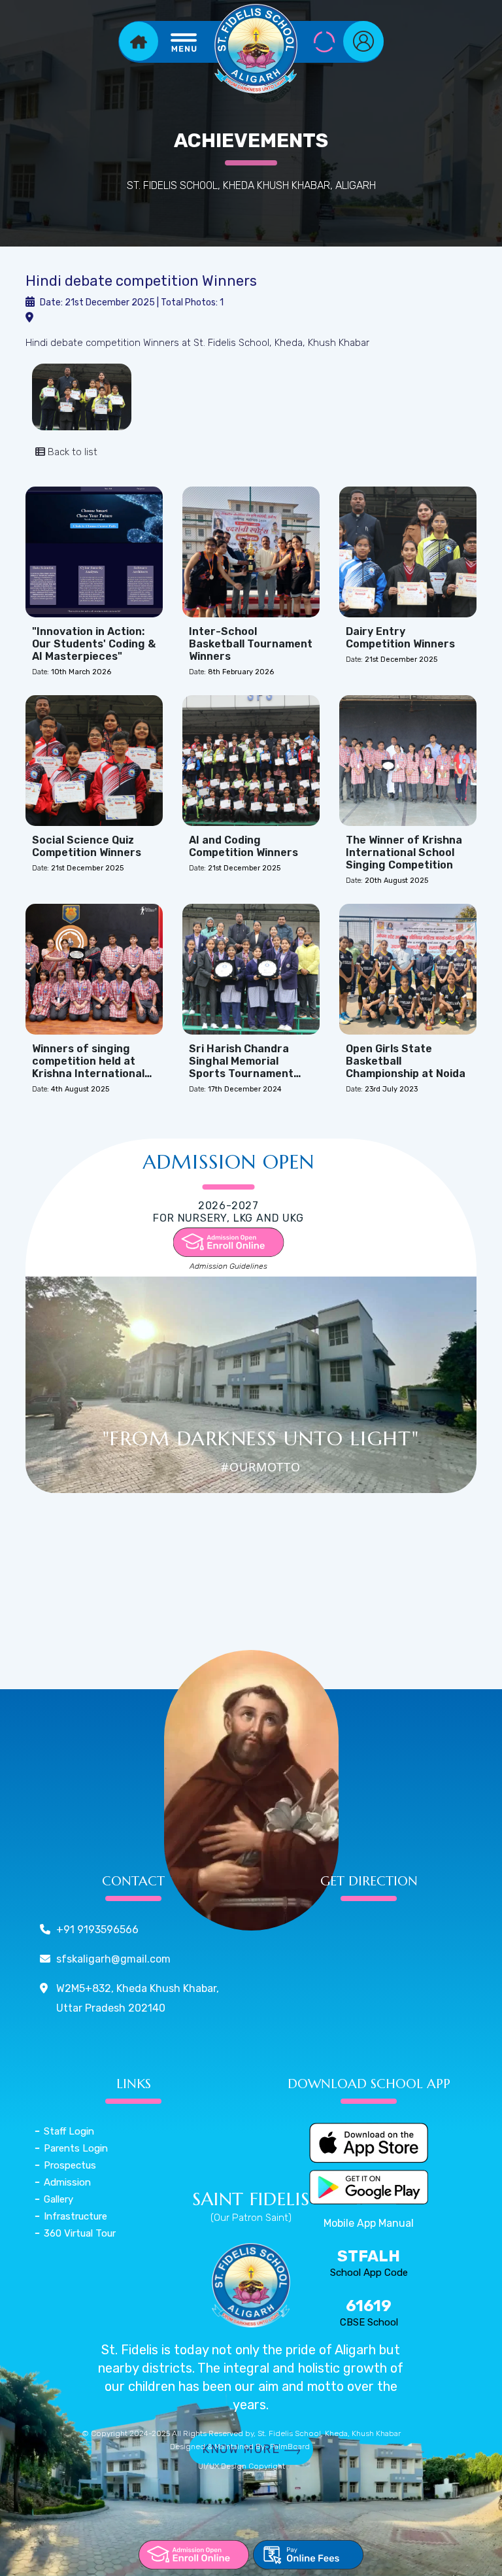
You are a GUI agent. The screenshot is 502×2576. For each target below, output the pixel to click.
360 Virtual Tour (80, 2233)
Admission (67, 2182)
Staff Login (69, 2131)
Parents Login (76, 2148)
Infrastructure (75, 2216)
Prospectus (70, 2165)
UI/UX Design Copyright (242, 2466)
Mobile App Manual (369, 2223)
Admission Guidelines (228, 1266)
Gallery (59, 2199)
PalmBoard (290, 2447)
